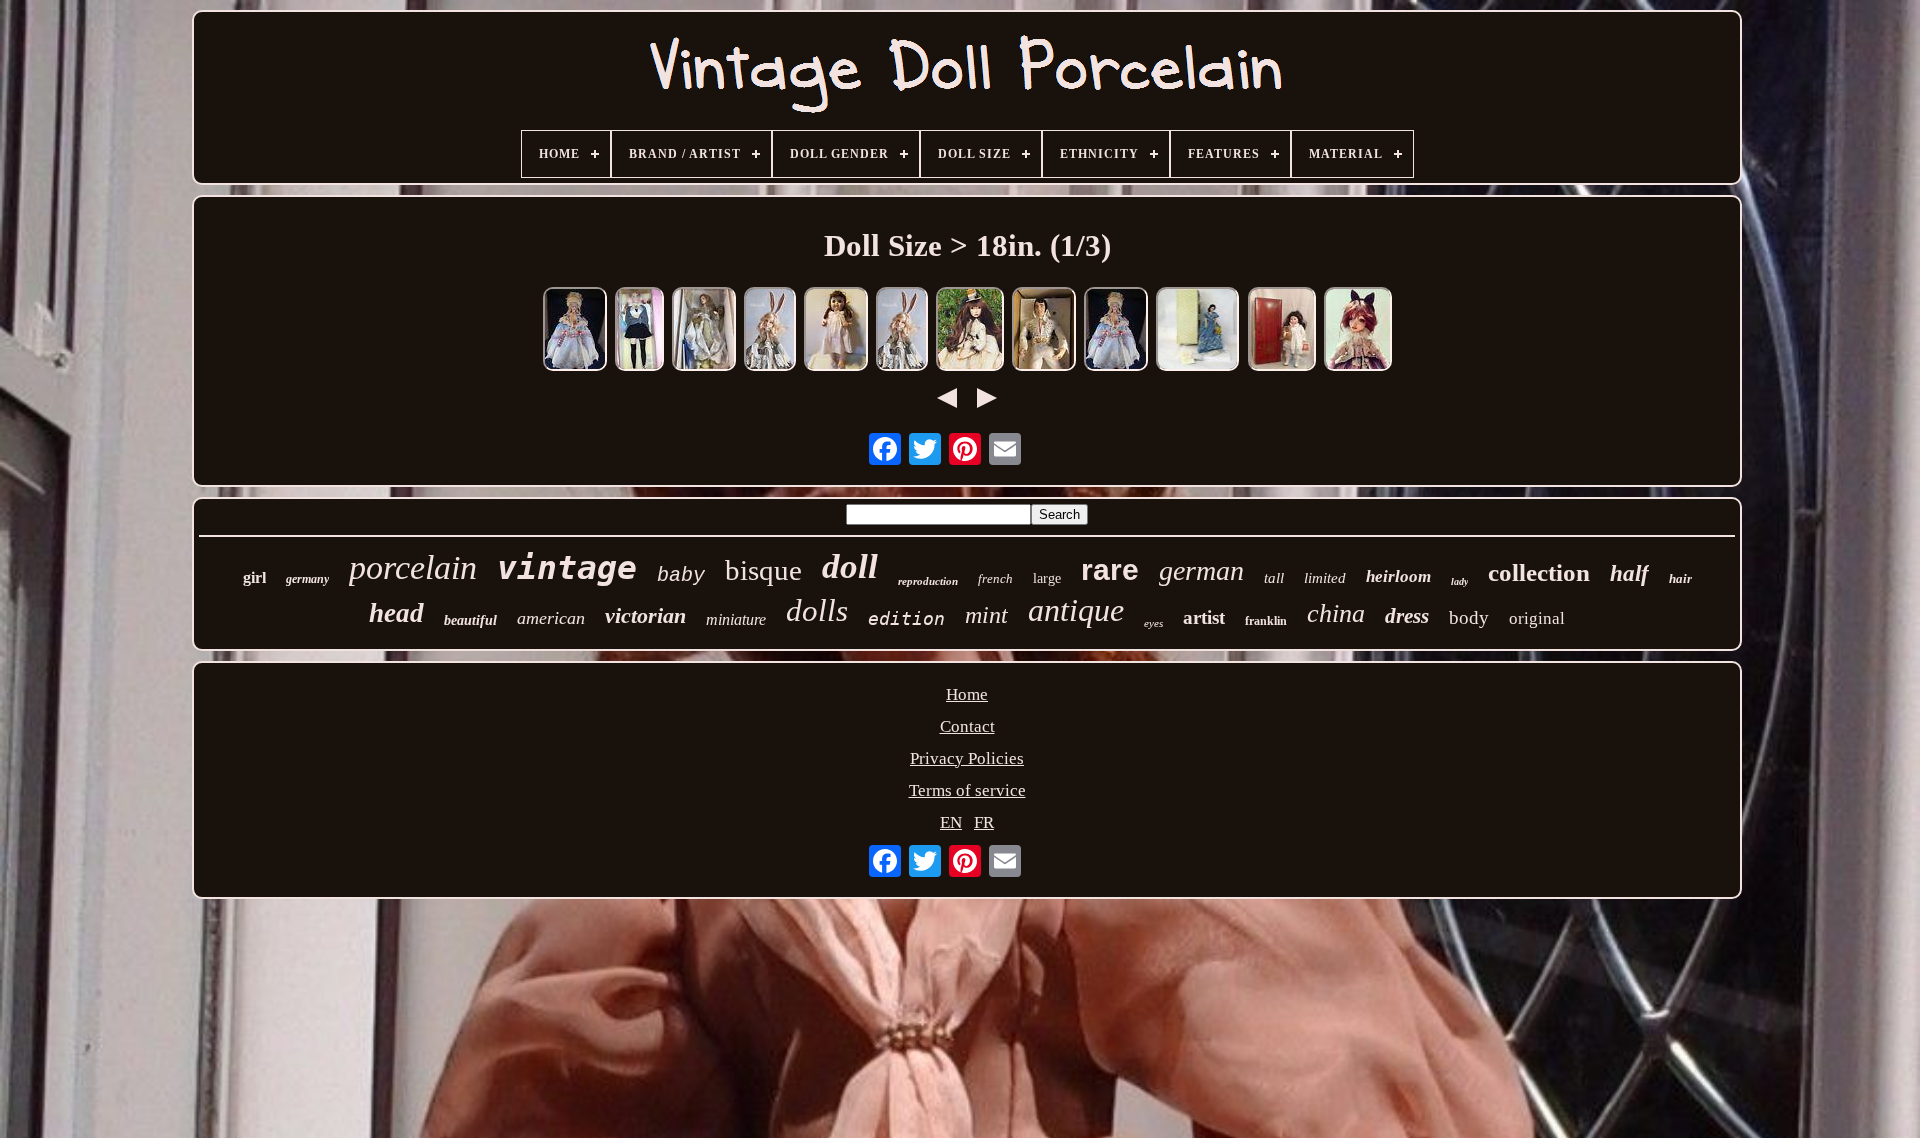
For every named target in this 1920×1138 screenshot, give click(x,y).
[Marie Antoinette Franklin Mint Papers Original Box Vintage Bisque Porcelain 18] (1116, 331)
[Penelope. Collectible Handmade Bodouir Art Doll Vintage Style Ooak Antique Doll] (970, 331)
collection (1539, 572)
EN (951, 822)
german (1201, 570)
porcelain (413, 567)
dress (1407, 616)
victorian (645, 615)
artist (1204, 617)
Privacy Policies (967, 758)
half (1629, 573)
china (1336, 613)
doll (850, 566)
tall (1274, 578)
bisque (763, 570)
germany (307, 579)
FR (984, 822)
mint (986, 615)
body (1469, 617)
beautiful (470, 620)
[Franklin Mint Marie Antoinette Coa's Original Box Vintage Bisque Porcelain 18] (575, 331)
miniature (736, 619)
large (1047, 578)
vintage (567, 567)
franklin (1266, 621)
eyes (1153, 623)
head (396, 613)
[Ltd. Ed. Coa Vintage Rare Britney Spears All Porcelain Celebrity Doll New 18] (639, 331)
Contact (967, 726)
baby (681, 575)
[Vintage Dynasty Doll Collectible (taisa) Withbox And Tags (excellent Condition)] (1282, 331)
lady (1459, 581)
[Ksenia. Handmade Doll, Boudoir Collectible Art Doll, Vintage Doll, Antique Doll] (1358, 331)
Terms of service (967, 790)
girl (254, 577)
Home (967, 694)
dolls (817, 610)
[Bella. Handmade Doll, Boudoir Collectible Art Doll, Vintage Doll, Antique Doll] (770, 331)
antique (1076, 610)
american (551, 618)
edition (906, 618)
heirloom (1398, 576)
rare (1110, 569)
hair (1680, 578)
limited (1325, 578)
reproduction (928, 581)
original (1537, 618)
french (995, 578)
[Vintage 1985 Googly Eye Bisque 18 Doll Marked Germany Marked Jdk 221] (836, 331)
